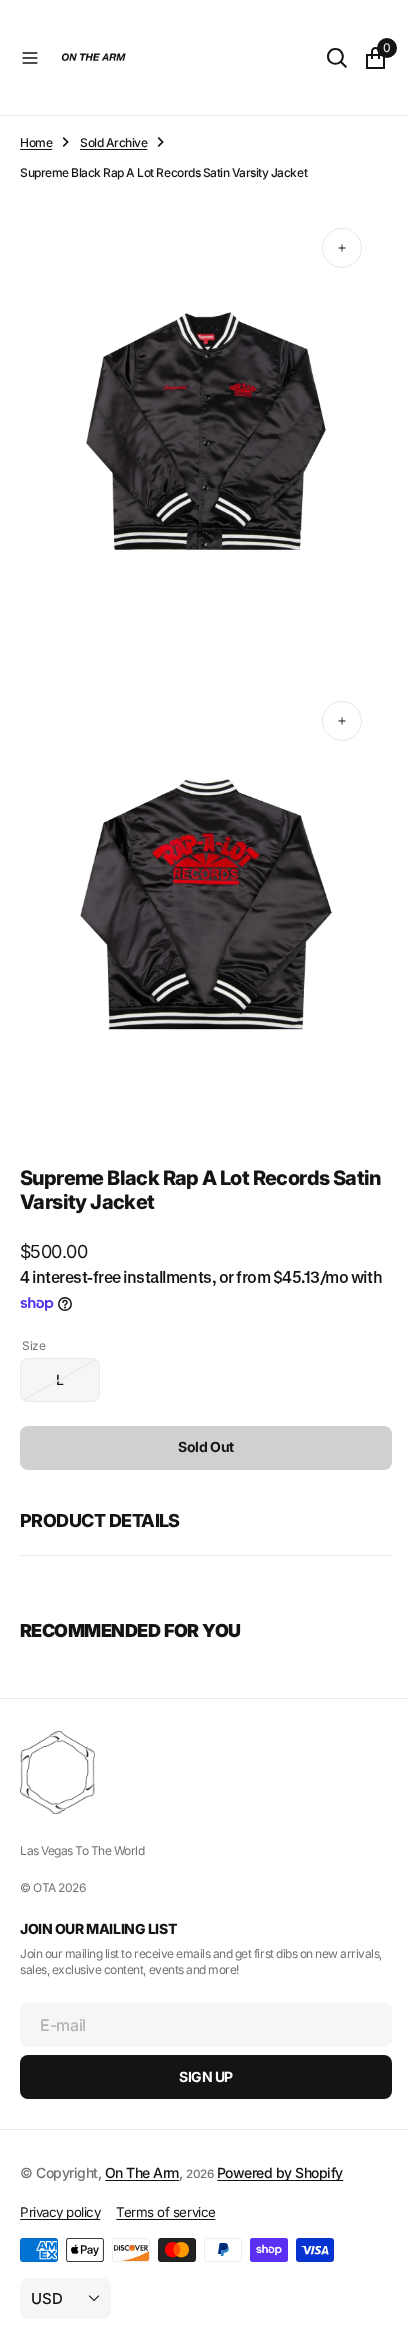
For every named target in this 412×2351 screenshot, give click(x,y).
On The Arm (142, 2172)
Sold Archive (113, 142)
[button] (30, 58)
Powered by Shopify (280, 2172)
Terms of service (165, 2212)
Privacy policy (60, 2212)
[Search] (322, 58)
